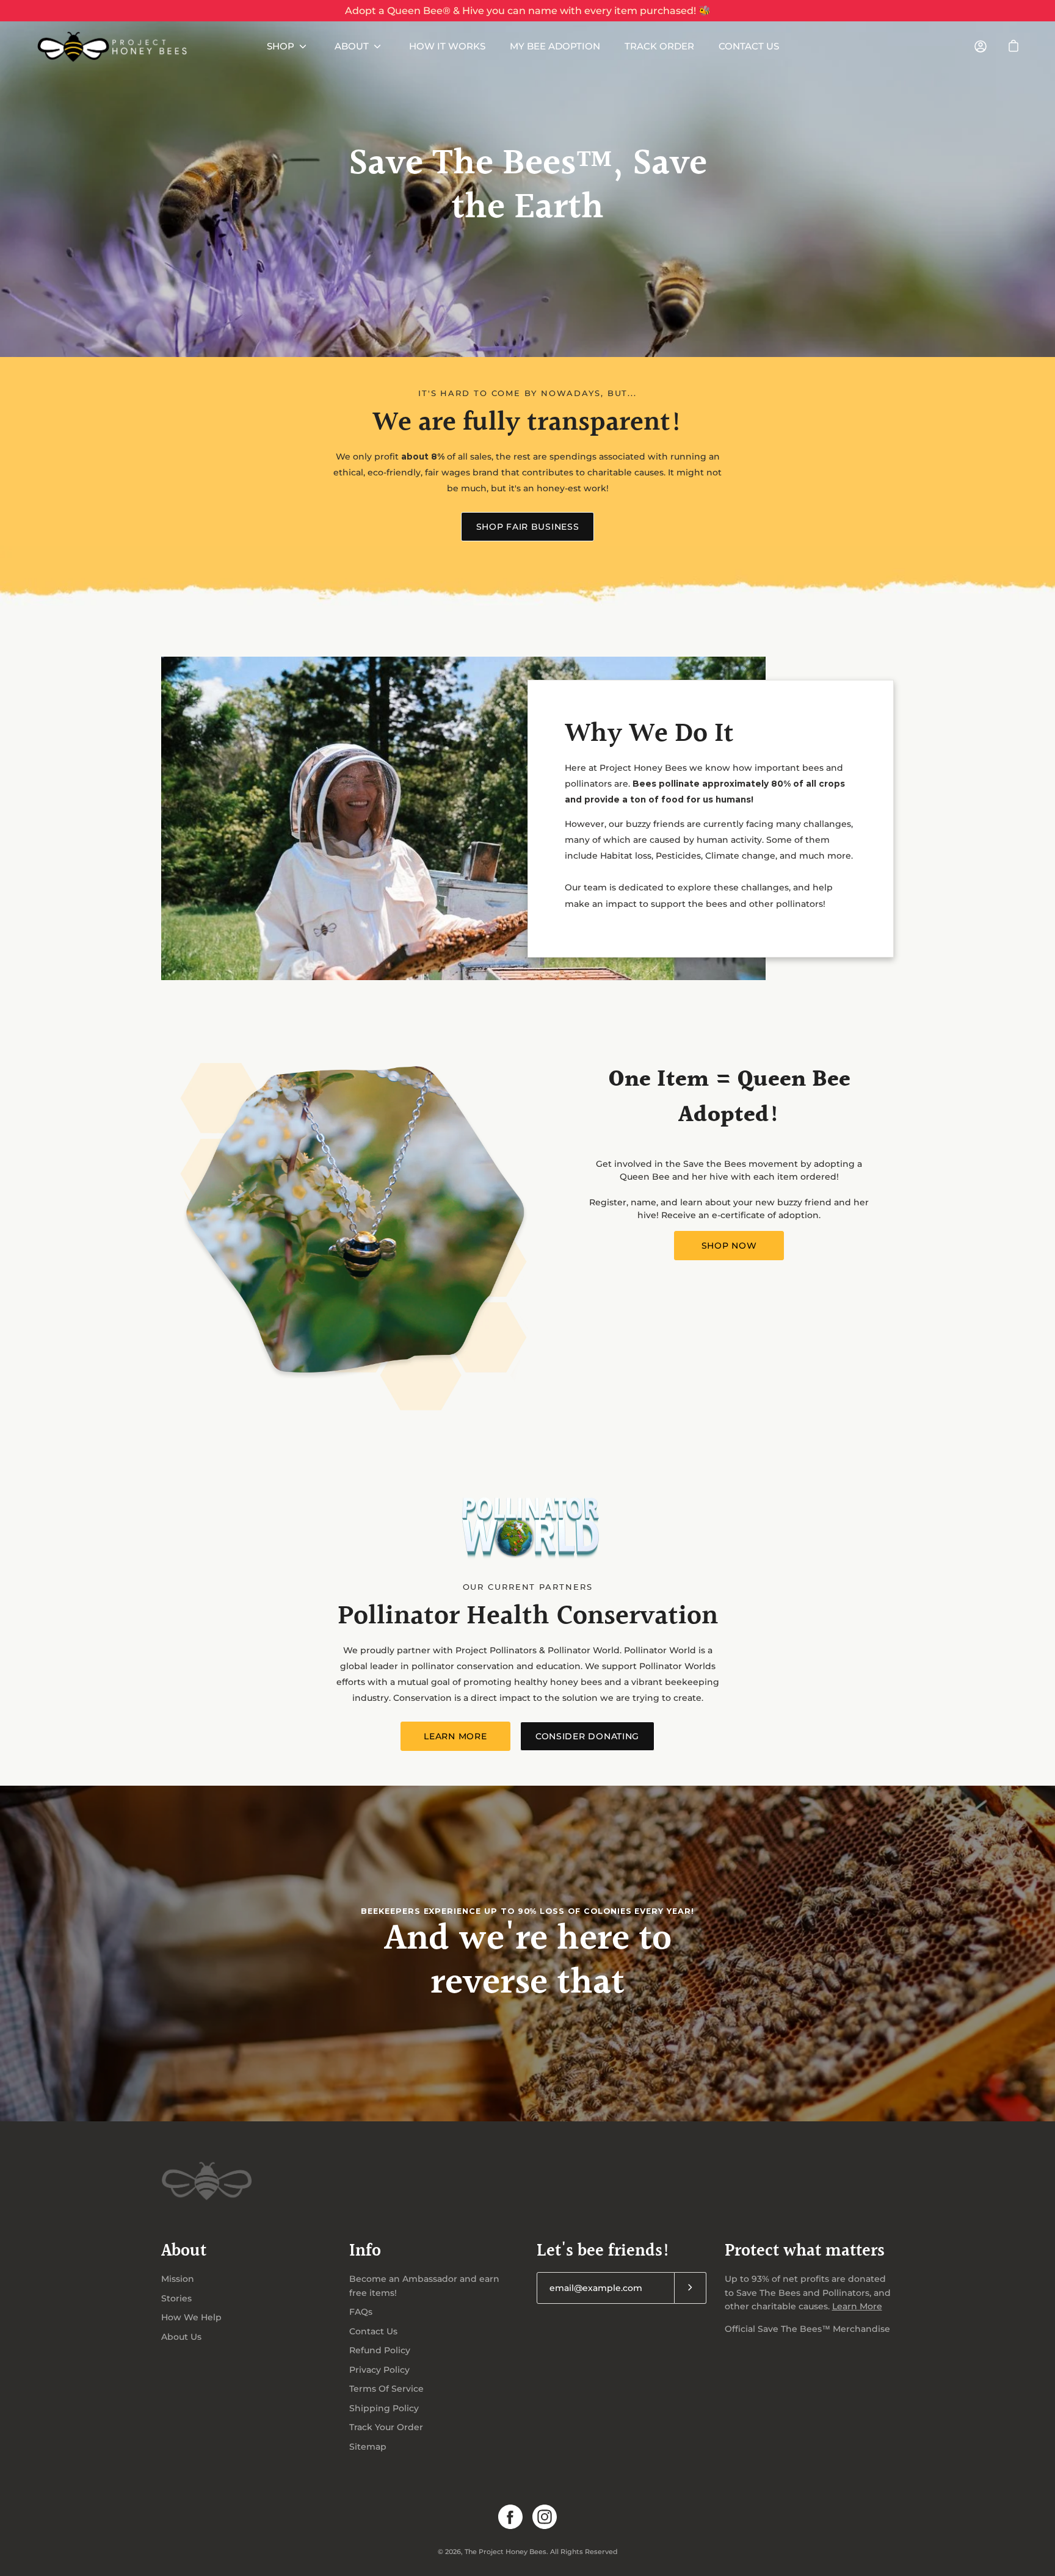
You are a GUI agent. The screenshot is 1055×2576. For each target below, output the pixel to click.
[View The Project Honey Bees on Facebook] (510, 2517)
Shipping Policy (384, 2408)
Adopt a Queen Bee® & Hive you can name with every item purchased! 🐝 (528, 11)
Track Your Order (386, 2427)
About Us (181, 2337)
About (352, 46)
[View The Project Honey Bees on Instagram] (545, 2517)
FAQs (361, 2312)
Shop (281, 46)
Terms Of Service (386, 2389)
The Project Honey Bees (506, 2552)
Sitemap (368, 2447)
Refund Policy (380, 2350)
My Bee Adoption (555, 46)
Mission (178, 2279)
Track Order (659, 46)
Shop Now (729, 1246)
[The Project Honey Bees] (113, 46)
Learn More (455, 1736)
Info (365, 2252)
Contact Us (749, 46)
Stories (176, 2298)
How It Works (447, 46)
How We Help (191, 2317)
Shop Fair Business (528, 527)
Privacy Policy (379, 2370)
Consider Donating (587, 1736)
